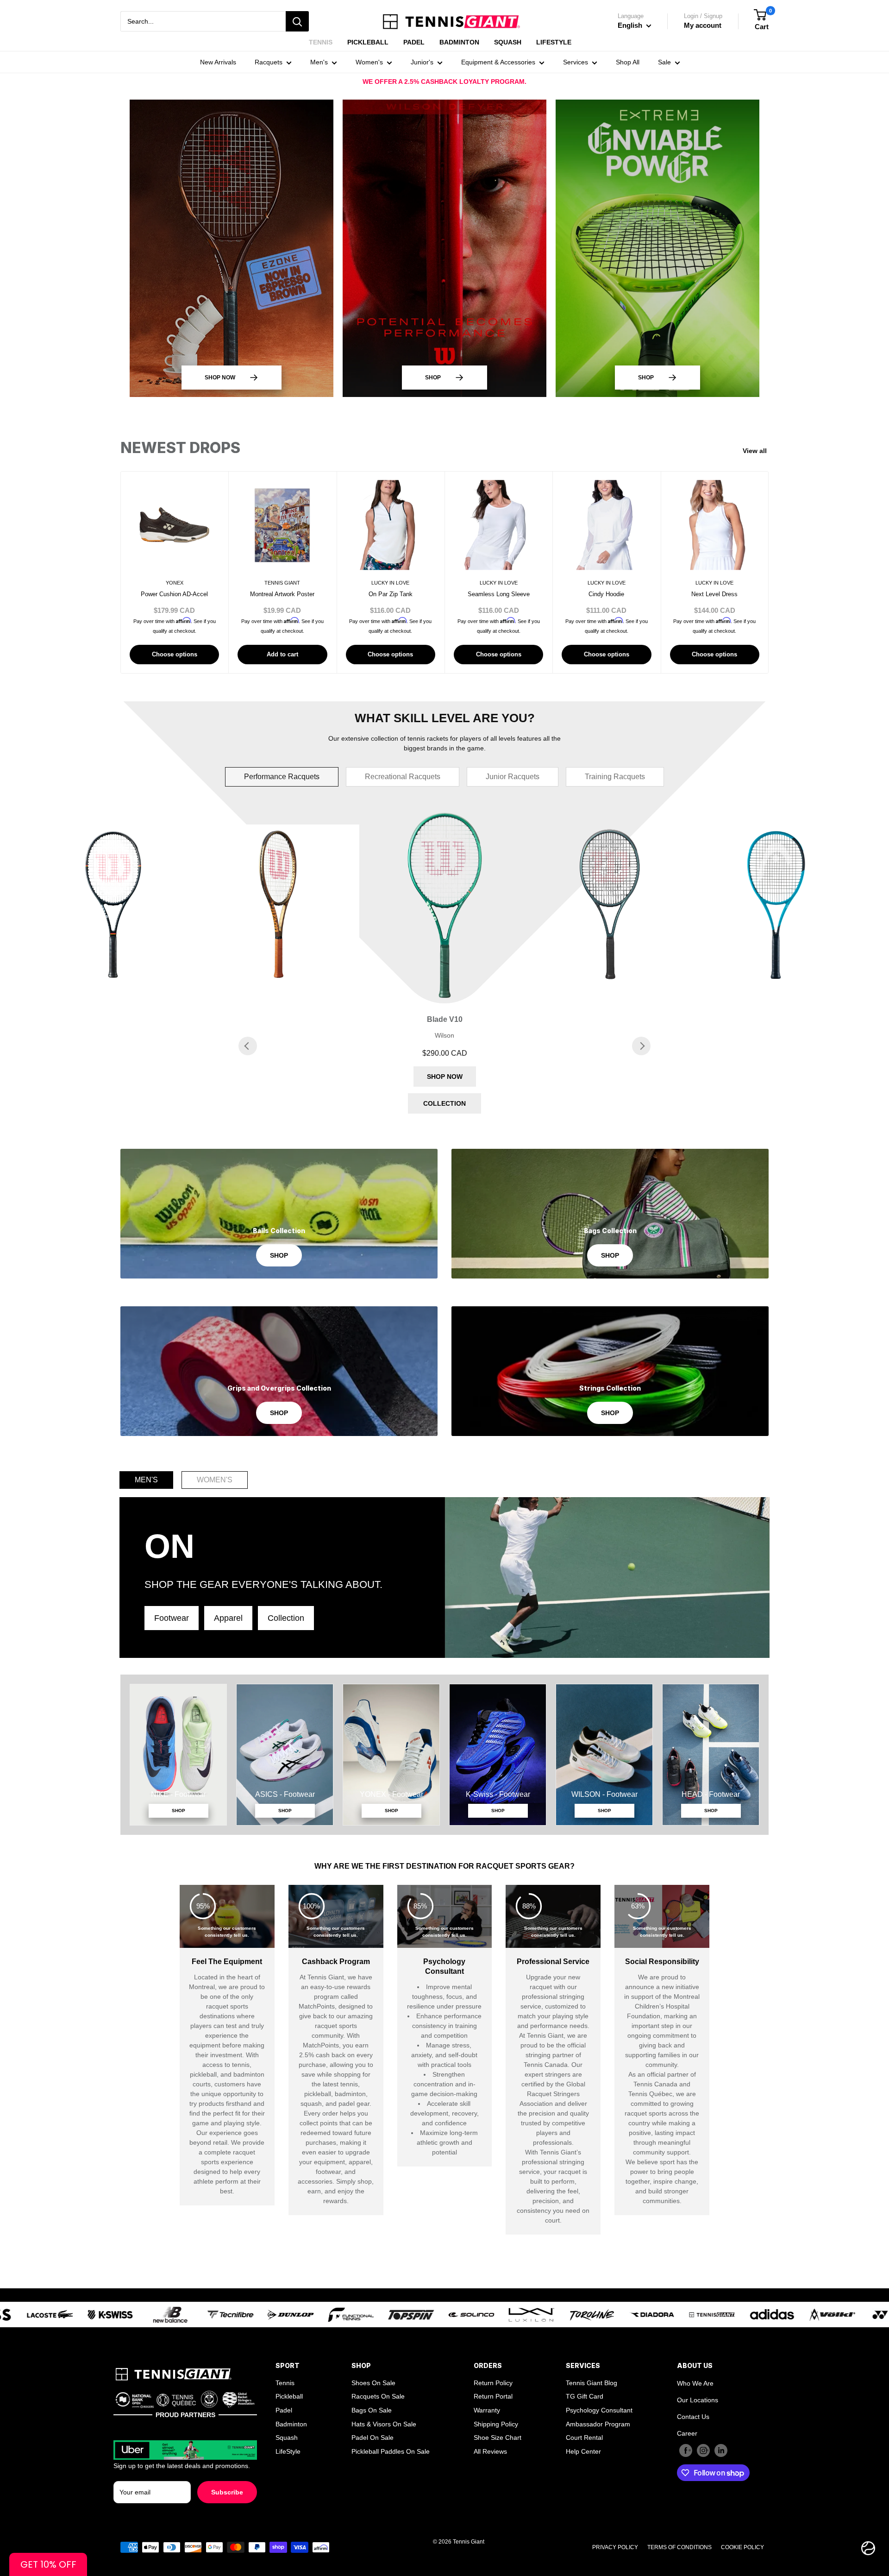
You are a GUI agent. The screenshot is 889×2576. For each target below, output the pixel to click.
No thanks (445, 1423)
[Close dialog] (665, 1137)
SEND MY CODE (445, 1395)
